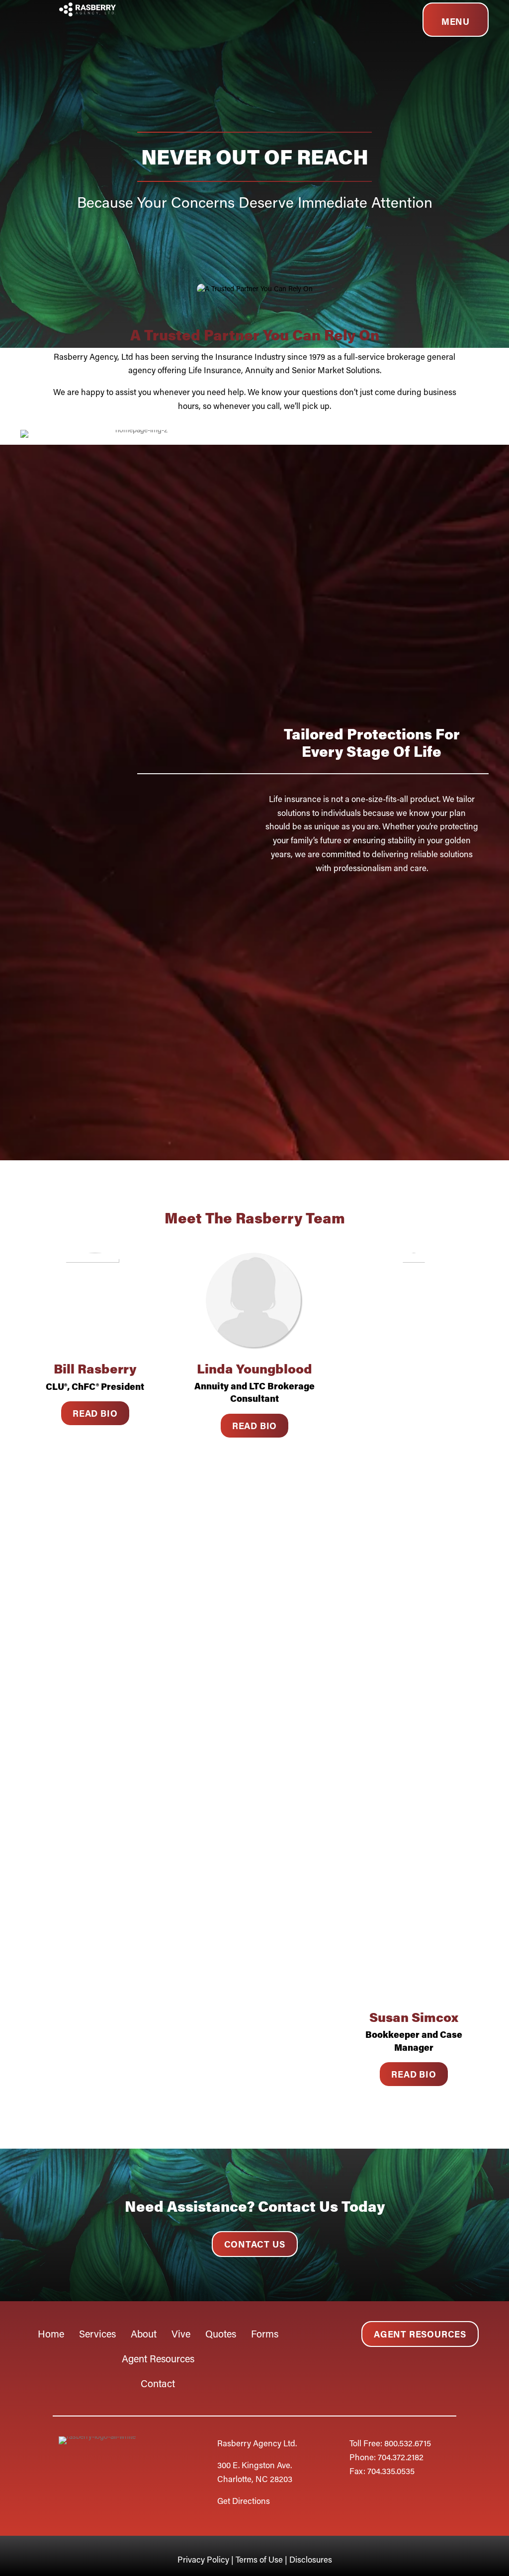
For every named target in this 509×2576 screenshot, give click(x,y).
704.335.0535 (391, 2471)
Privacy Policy (204, 2559)
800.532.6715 (408, 2443)
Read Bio (95, 1413)
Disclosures (311, 2559)
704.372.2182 (401, 2457)
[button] (255, 2244)
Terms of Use (259, 2559)
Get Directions (244, 2500)
